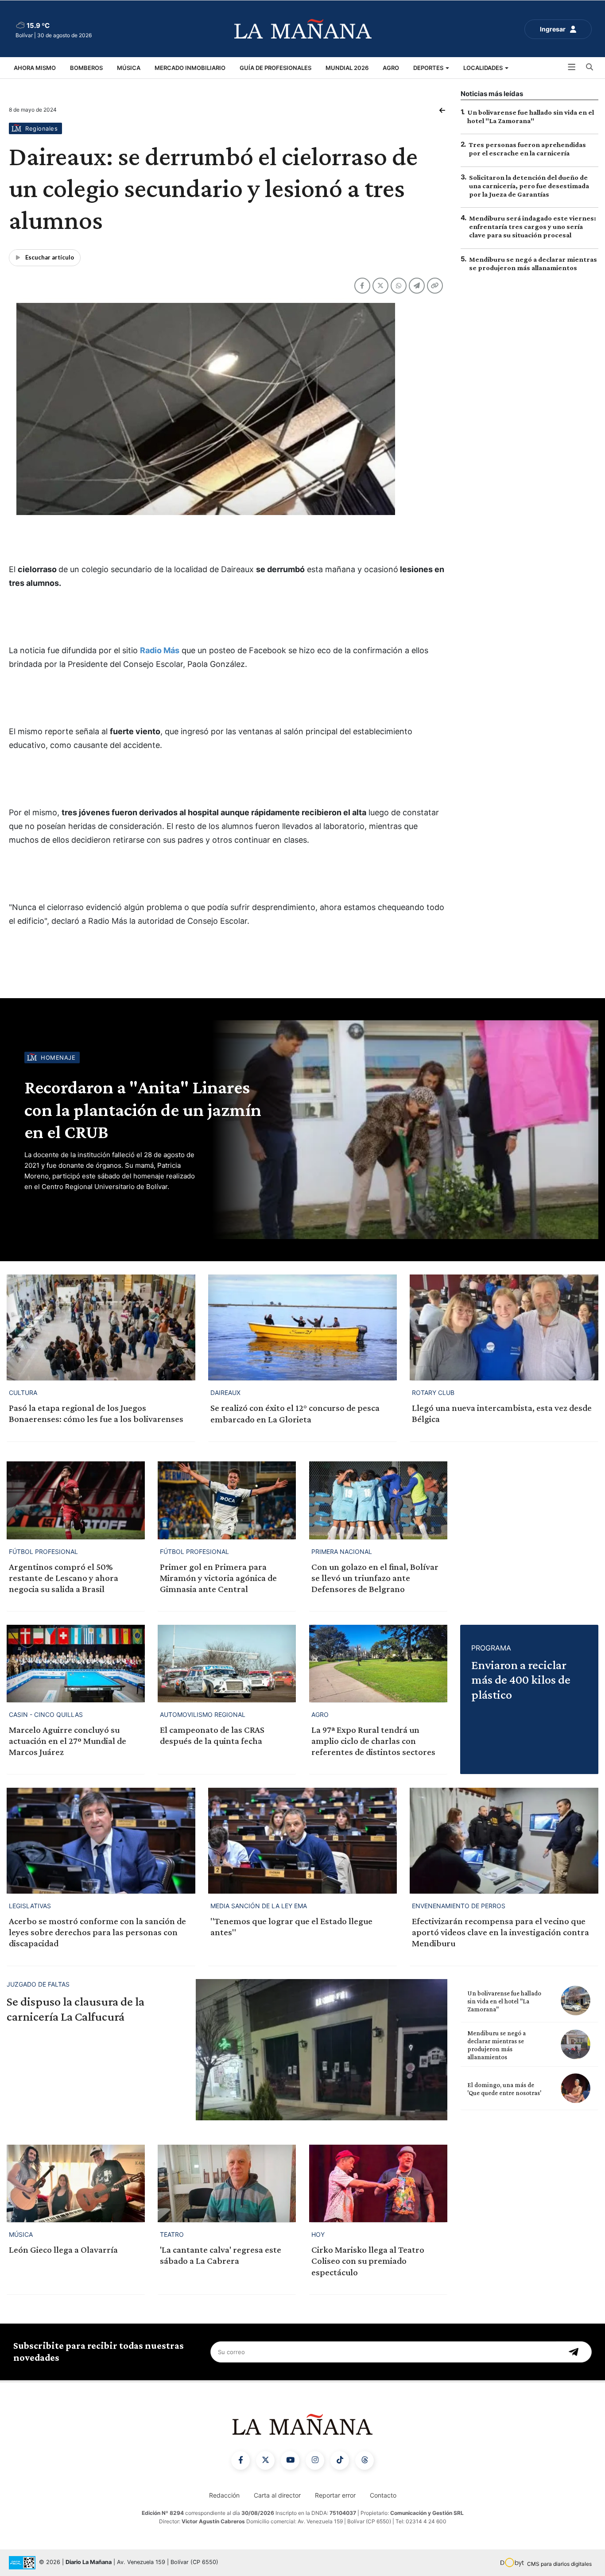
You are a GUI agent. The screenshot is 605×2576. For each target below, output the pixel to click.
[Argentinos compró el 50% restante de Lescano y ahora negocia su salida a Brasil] (76, 1500)
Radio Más (160, 650)
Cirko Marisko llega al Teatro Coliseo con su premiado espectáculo (368, 2261)
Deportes (429, 68)
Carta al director (277, 2495)
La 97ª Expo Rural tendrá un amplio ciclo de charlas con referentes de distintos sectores (373, 1741)
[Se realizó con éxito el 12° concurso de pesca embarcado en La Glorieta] (302, 1327)
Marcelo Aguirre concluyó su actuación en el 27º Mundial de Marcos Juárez (68, 1741)
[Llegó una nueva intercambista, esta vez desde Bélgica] (504, 1327)
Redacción (224, 2495)
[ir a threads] (365, 2460)
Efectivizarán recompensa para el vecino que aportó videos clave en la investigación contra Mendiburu (500, 1932)
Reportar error (335, 2495)
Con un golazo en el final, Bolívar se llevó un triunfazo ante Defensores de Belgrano (375, 1578)
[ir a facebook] (240, 2460)
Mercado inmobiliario (190, 68)
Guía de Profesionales (275, 68)
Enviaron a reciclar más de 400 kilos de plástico (521, 1680)
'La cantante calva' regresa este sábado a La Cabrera (221, 2255)
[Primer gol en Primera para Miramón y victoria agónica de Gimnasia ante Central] (227, 1500)
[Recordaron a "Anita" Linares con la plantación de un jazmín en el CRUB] (403, 1130)
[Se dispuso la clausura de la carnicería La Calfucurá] (322, 2050)
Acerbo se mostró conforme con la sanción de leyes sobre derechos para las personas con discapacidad (97, 1932)
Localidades (484, 68)
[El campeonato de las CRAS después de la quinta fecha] (227, 1664)
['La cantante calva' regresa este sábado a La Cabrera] (227, 2183)
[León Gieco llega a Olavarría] (76, 2183)
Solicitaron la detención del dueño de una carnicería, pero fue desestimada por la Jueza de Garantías (529, 186)
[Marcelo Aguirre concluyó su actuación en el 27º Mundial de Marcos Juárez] (76, 1664)
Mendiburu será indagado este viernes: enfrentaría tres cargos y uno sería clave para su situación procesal (533, 227)
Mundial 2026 (347, 68)
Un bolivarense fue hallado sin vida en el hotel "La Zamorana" (504, 2001)
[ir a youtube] (290, 2460)
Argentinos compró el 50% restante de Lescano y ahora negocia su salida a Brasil (64, 1578)
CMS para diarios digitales (559, 2564)
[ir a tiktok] (340, 2460)
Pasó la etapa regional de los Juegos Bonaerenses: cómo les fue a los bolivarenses (96, 1413)
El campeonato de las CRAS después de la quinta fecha (212, 1735)
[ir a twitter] (265, 2460)
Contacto (383, 2495)
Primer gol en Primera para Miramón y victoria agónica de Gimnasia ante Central (218, 1578)
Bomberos (86, 68)
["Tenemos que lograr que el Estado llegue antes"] (302, 1841)
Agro (391, 68)
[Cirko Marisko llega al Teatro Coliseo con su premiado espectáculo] (378, 2183)
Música (129, 68)
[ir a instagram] (315, 2460)
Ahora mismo (35, 68)
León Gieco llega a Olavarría (63, 2250)
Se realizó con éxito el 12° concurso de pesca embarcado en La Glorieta (295, 1413)
